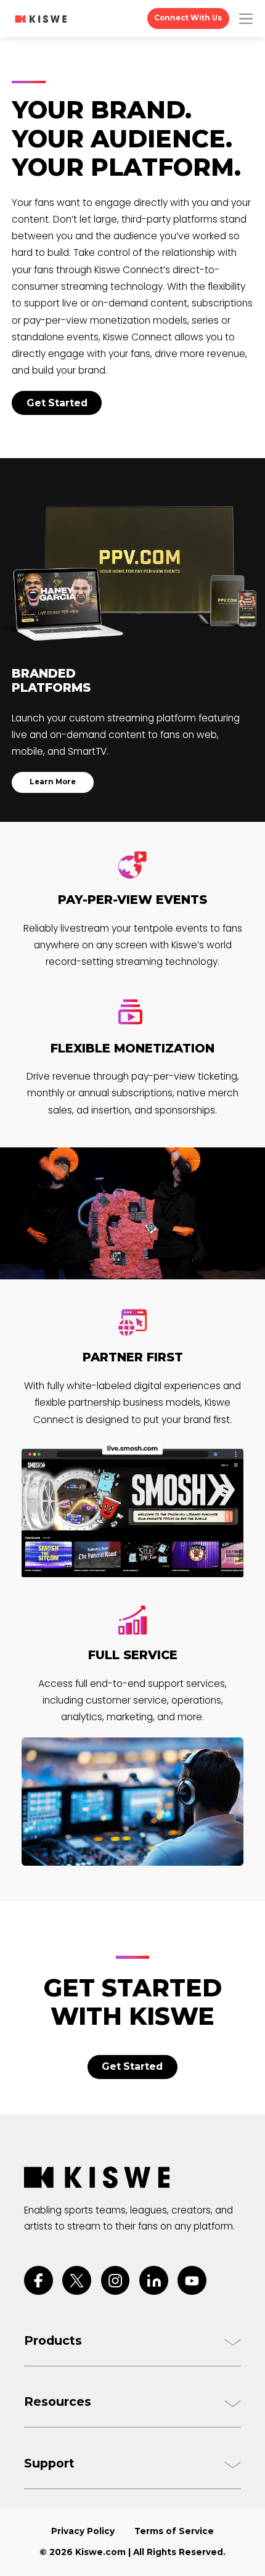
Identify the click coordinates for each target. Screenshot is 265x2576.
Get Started (57, 403)
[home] (41, 19)
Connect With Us (188, 18)
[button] (246, 19)
